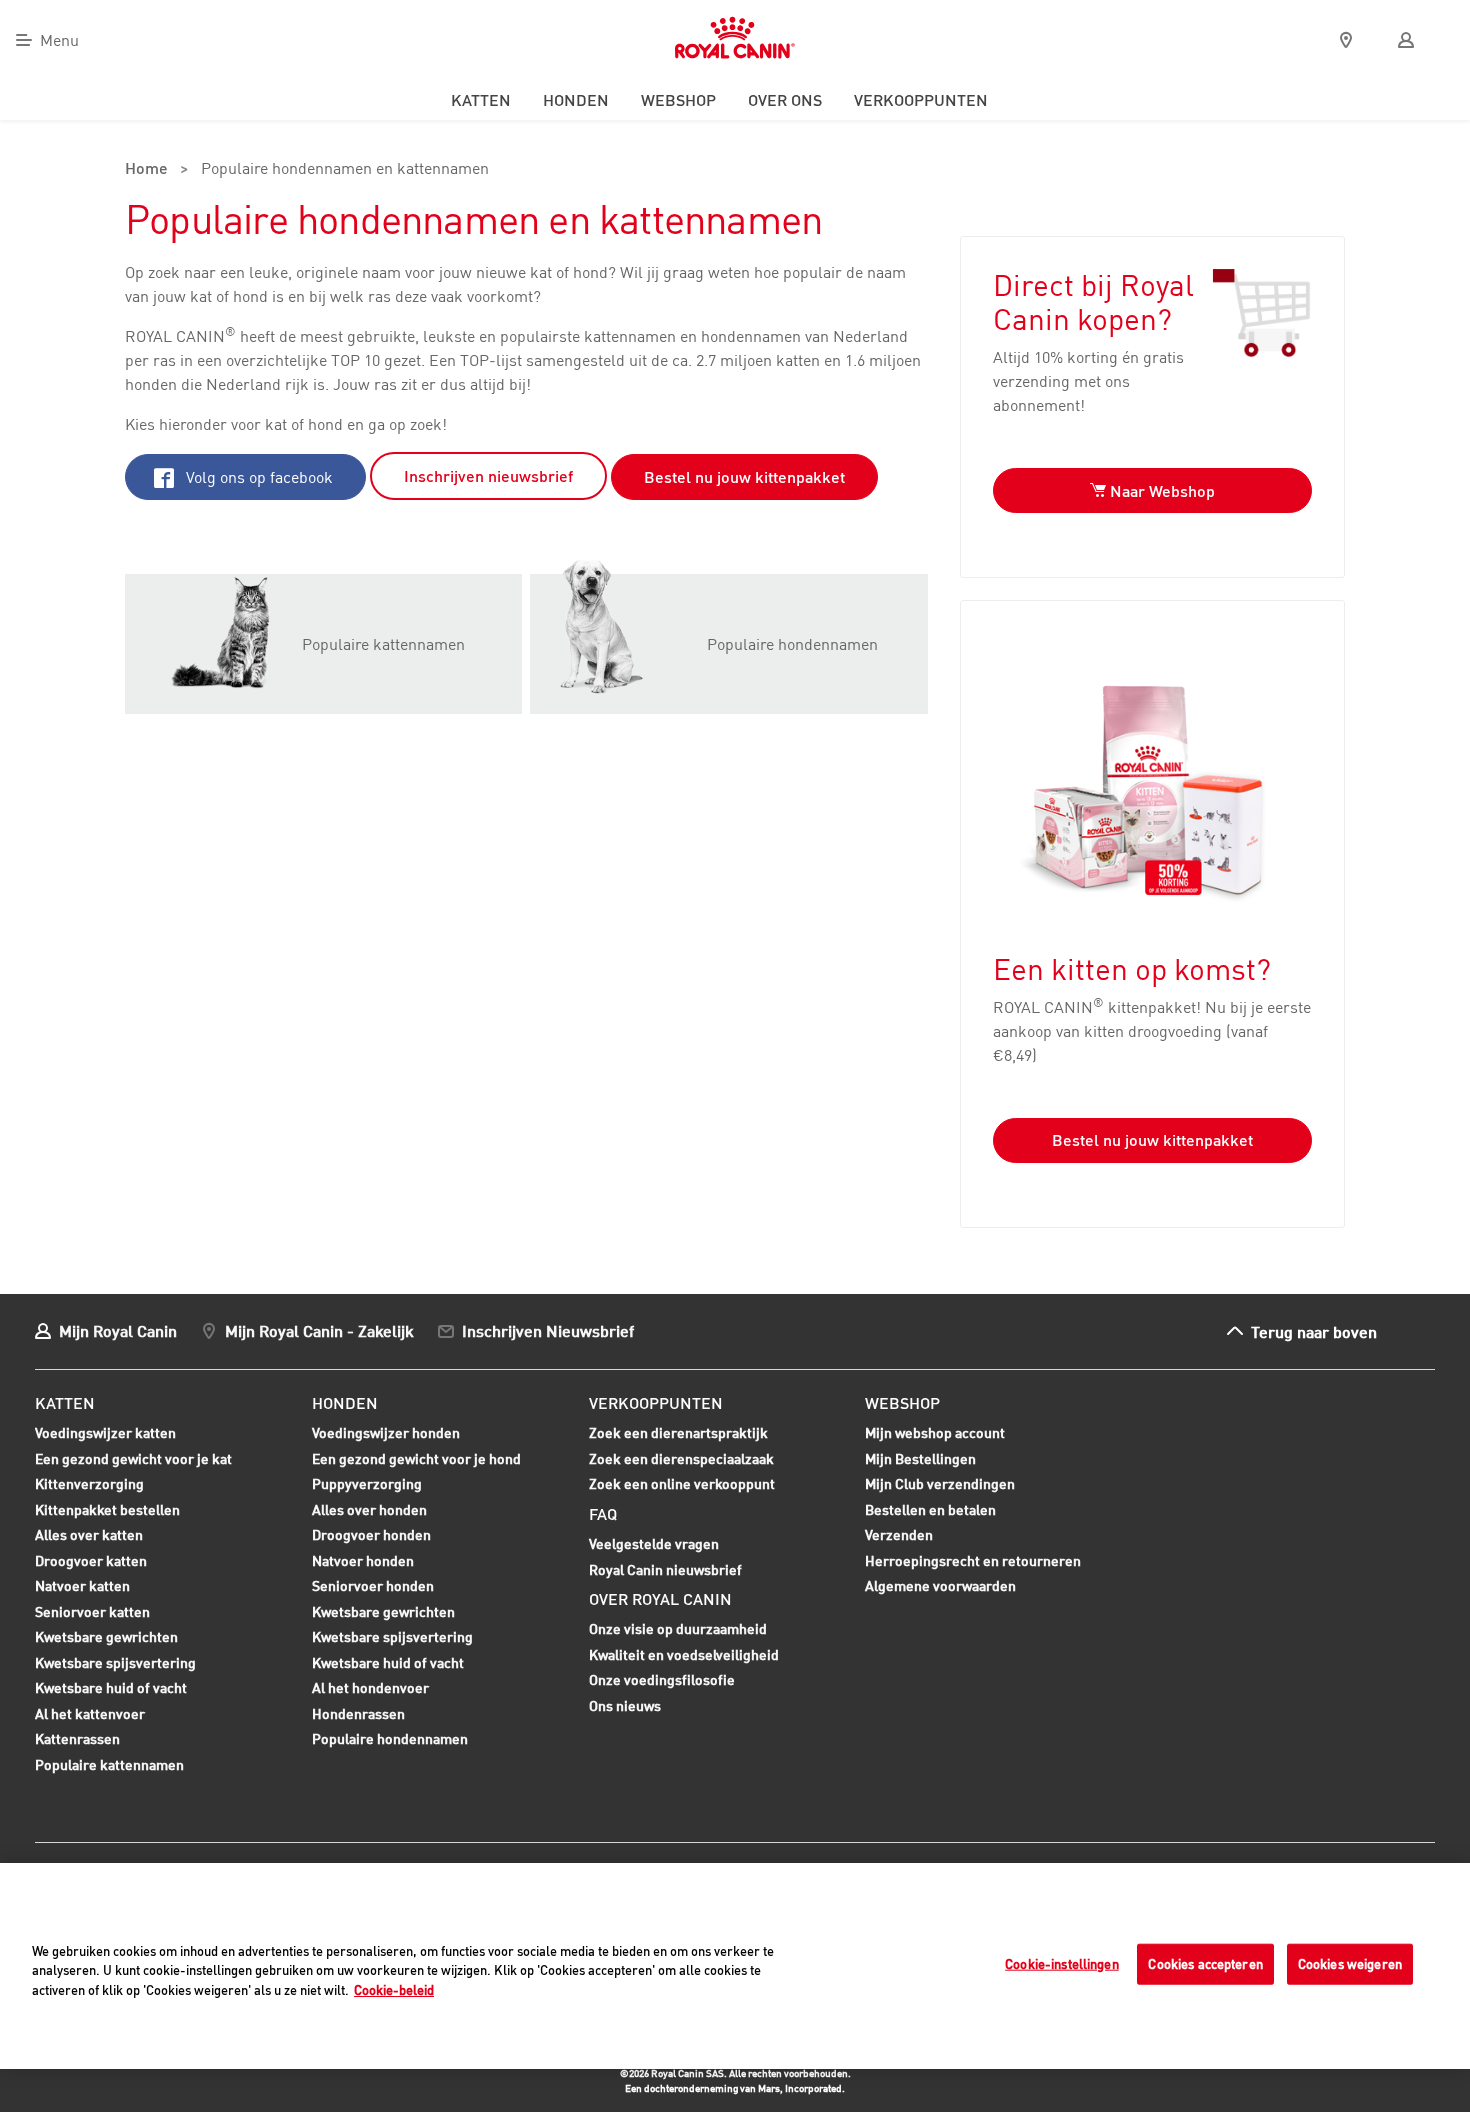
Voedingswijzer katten (105, 1432)
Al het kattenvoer (90, 1713)
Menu (59, 40)
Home (146, 170)
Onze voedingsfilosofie (662, 1679)
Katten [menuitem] (481, 100)
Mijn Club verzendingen (940, 1483)
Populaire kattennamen (109, 1767)
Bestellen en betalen (930, 1509)
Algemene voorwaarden (940, 1585)
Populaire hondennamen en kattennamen (345, 170)
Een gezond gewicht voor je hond (416, 1461)
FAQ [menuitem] (603, 1514)
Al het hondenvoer (370, 1687)
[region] (735, 1966)
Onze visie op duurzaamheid (678, 1628)
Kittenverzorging (89, 1486)
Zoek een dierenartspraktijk (678, 1432)
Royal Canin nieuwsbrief (665, 1569)
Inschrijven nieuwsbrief (488, 476)
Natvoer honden (363, 1563)
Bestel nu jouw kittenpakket (744, 477)
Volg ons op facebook (257, 477)
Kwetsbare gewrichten (106, 1639)
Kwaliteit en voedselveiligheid (684, 1654)
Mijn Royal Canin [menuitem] (118, 1330)
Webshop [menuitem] (678, 100)
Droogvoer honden (371, 1537)
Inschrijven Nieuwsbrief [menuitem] (548, 1330)
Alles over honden (369, 1512)
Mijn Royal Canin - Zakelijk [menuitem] (319, 1330)
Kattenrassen (77, 1738)
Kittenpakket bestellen (107, 1512)
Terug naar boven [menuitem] (1314, 1331)
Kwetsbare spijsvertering (115, 1665)
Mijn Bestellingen (920, 1458)
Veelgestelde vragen (654, 1543)
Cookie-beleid (394, 1990)
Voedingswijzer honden (386, 1432)
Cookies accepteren (1205, 1964)
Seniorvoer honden (373, 1588)
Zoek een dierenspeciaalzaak (681, 1458)
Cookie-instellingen (1061, 1964)
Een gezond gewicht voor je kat (133, 1458)
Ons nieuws (625, 1705)
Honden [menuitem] (576, 100)
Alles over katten (89, 1537)
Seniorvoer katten (92, 1614)
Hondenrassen (358, 1713)
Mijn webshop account (935, 1432)
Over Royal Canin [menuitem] (660, 1599)
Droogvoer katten (91, 1563)
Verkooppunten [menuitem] (921, 100)
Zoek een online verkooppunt (682, 1483)
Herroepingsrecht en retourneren (973, 1560)
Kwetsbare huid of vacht (111, 1690)
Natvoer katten (82, 1588)
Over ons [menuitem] (785, 100)
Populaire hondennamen (390, 1738)
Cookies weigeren (1350, 1964)
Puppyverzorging (367, 1486)
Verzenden (899, 1534)
